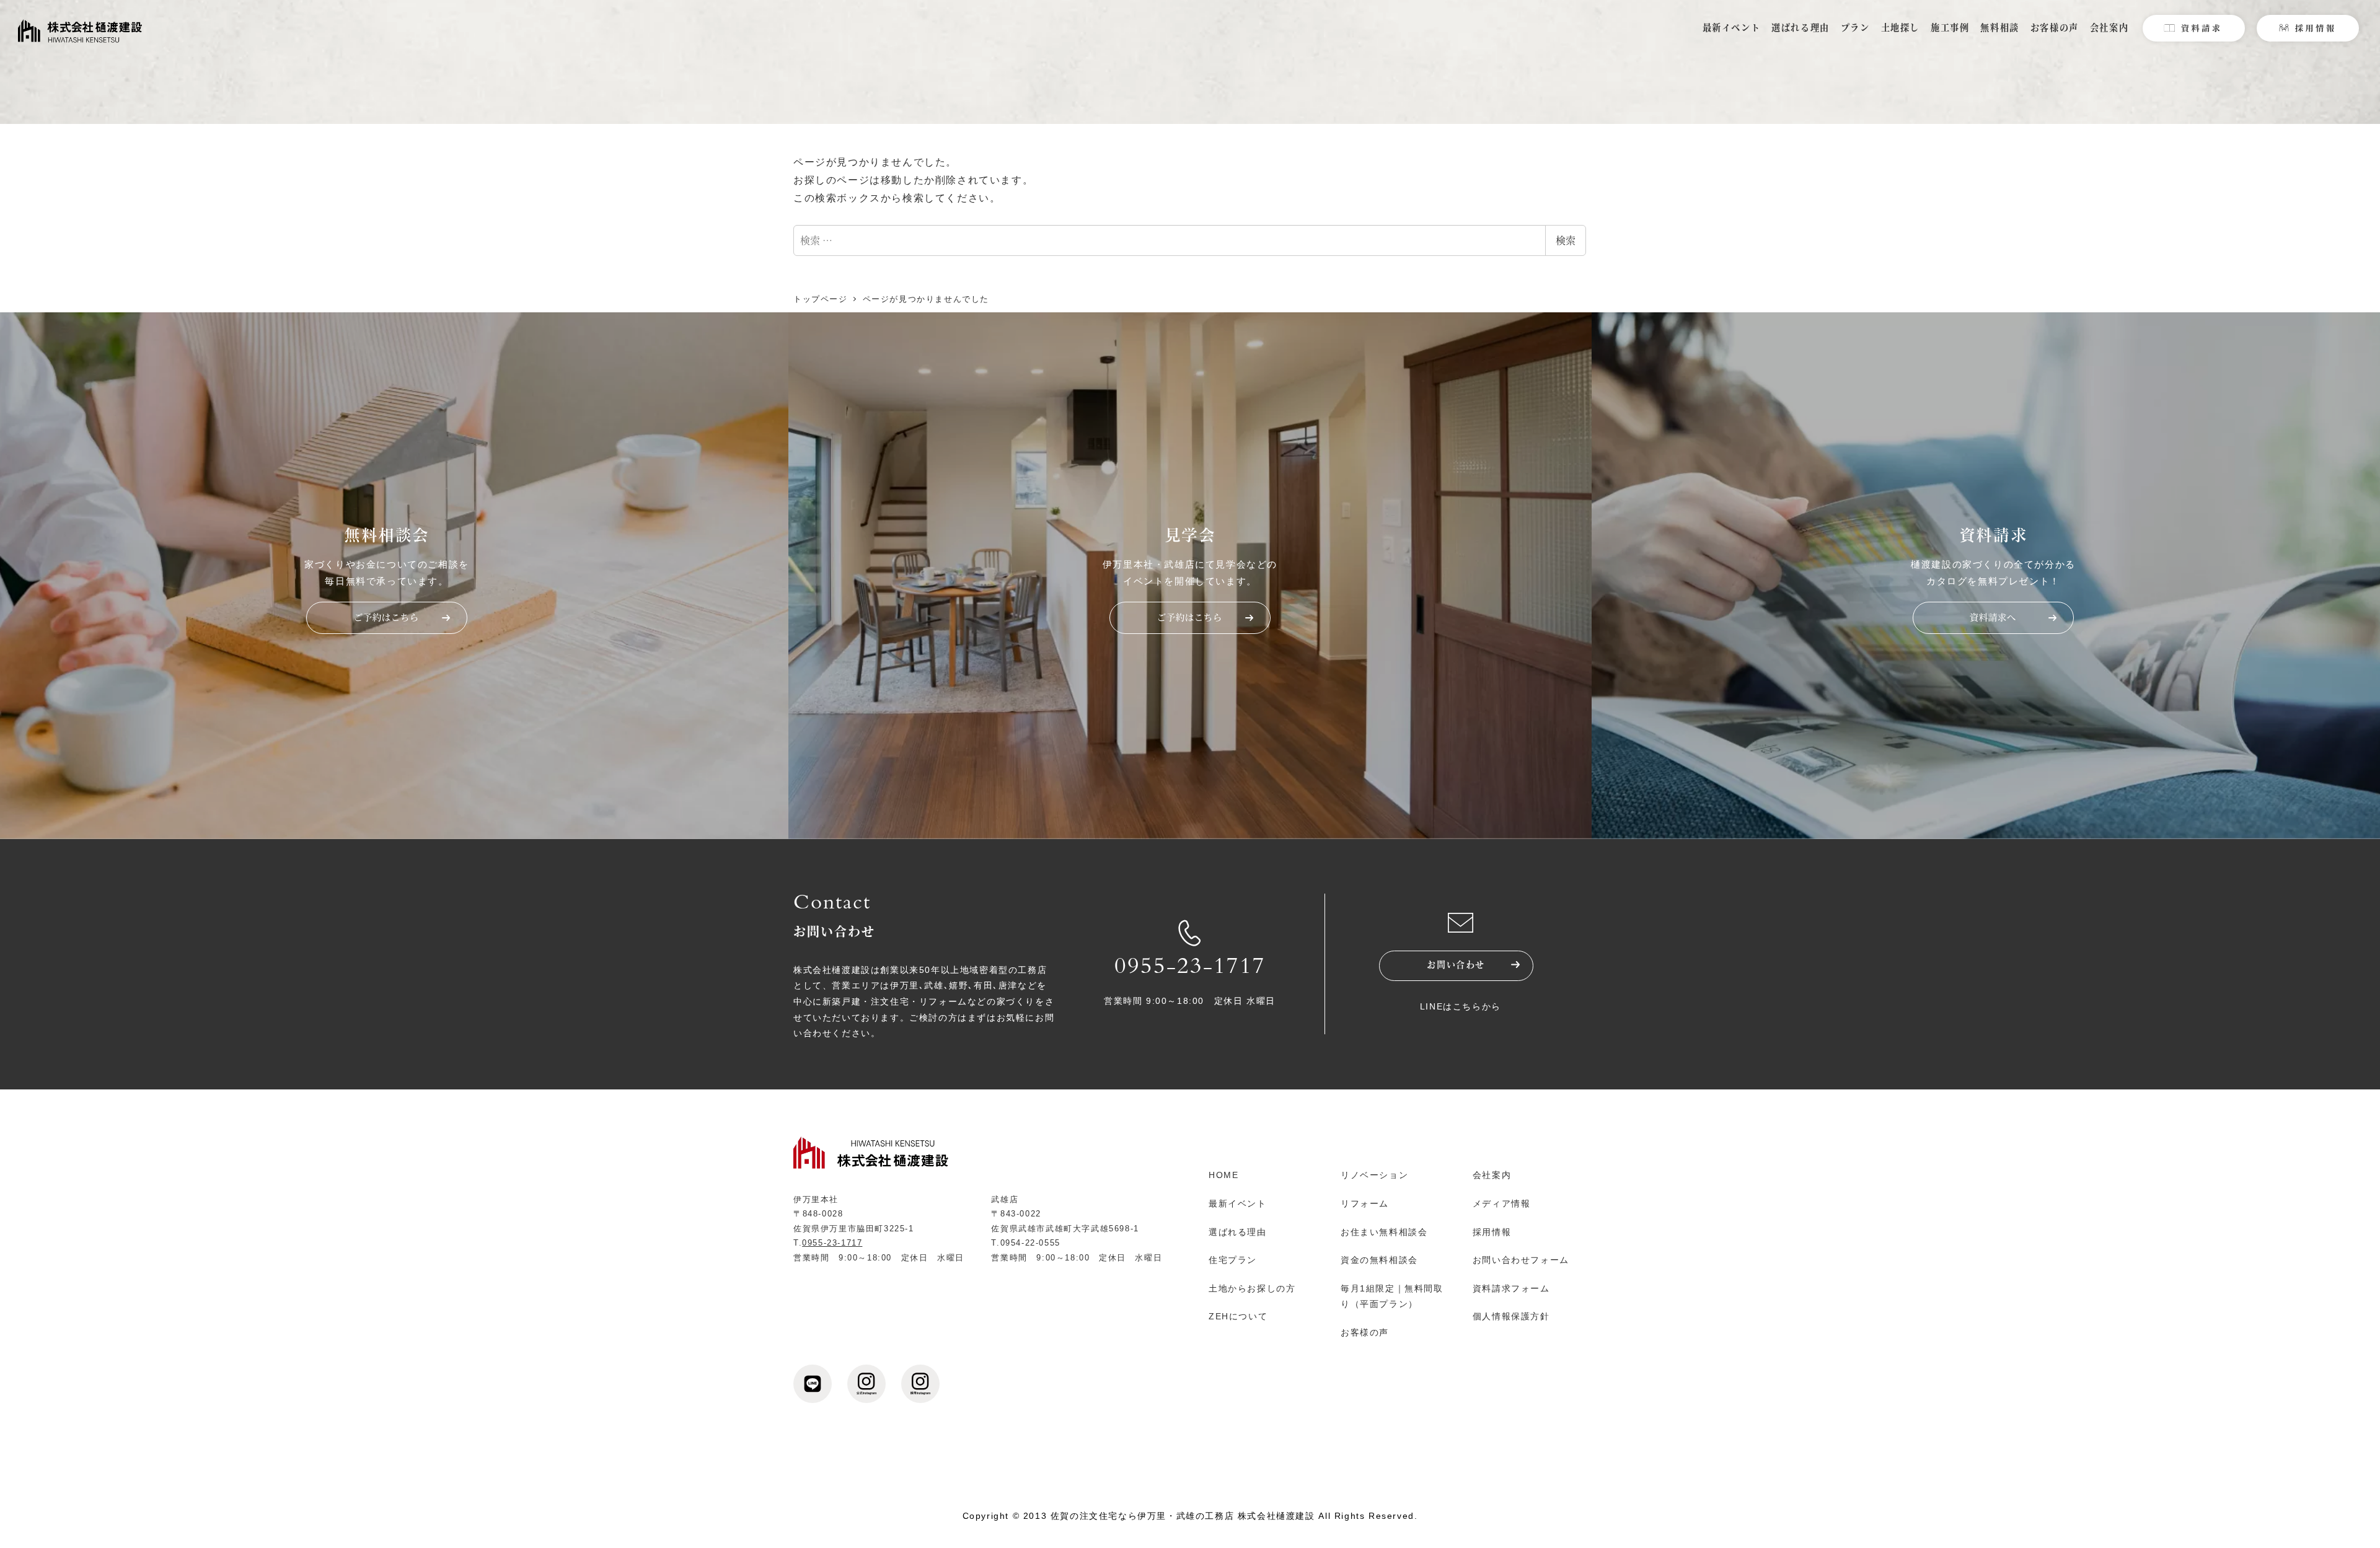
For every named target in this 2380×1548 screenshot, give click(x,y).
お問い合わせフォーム (1521, 1260)
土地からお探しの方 (1252, 1288)
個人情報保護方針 (1511, 1316)
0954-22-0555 (1030, 1243)
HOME (1223, 1175)
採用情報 (1492, 1232)
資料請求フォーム (1511, 1288)
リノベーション (1374, 1175)
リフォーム (1365, 1203)
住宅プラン (1233, 1260)
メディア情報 (1502, 1203)
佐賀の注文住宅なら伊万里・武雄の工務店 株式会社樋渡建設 (1183, 1516)
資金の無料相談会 (1379, 1260)
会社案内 (1492, 1175)
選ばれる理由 (1238, 1232)
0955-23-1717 (1190, 969)
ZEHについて (1238, 1316)
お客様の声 (1365, 1332)
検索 (1566, 240)
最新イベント (1238, 1203)
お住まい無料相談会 (1384, 1232)
